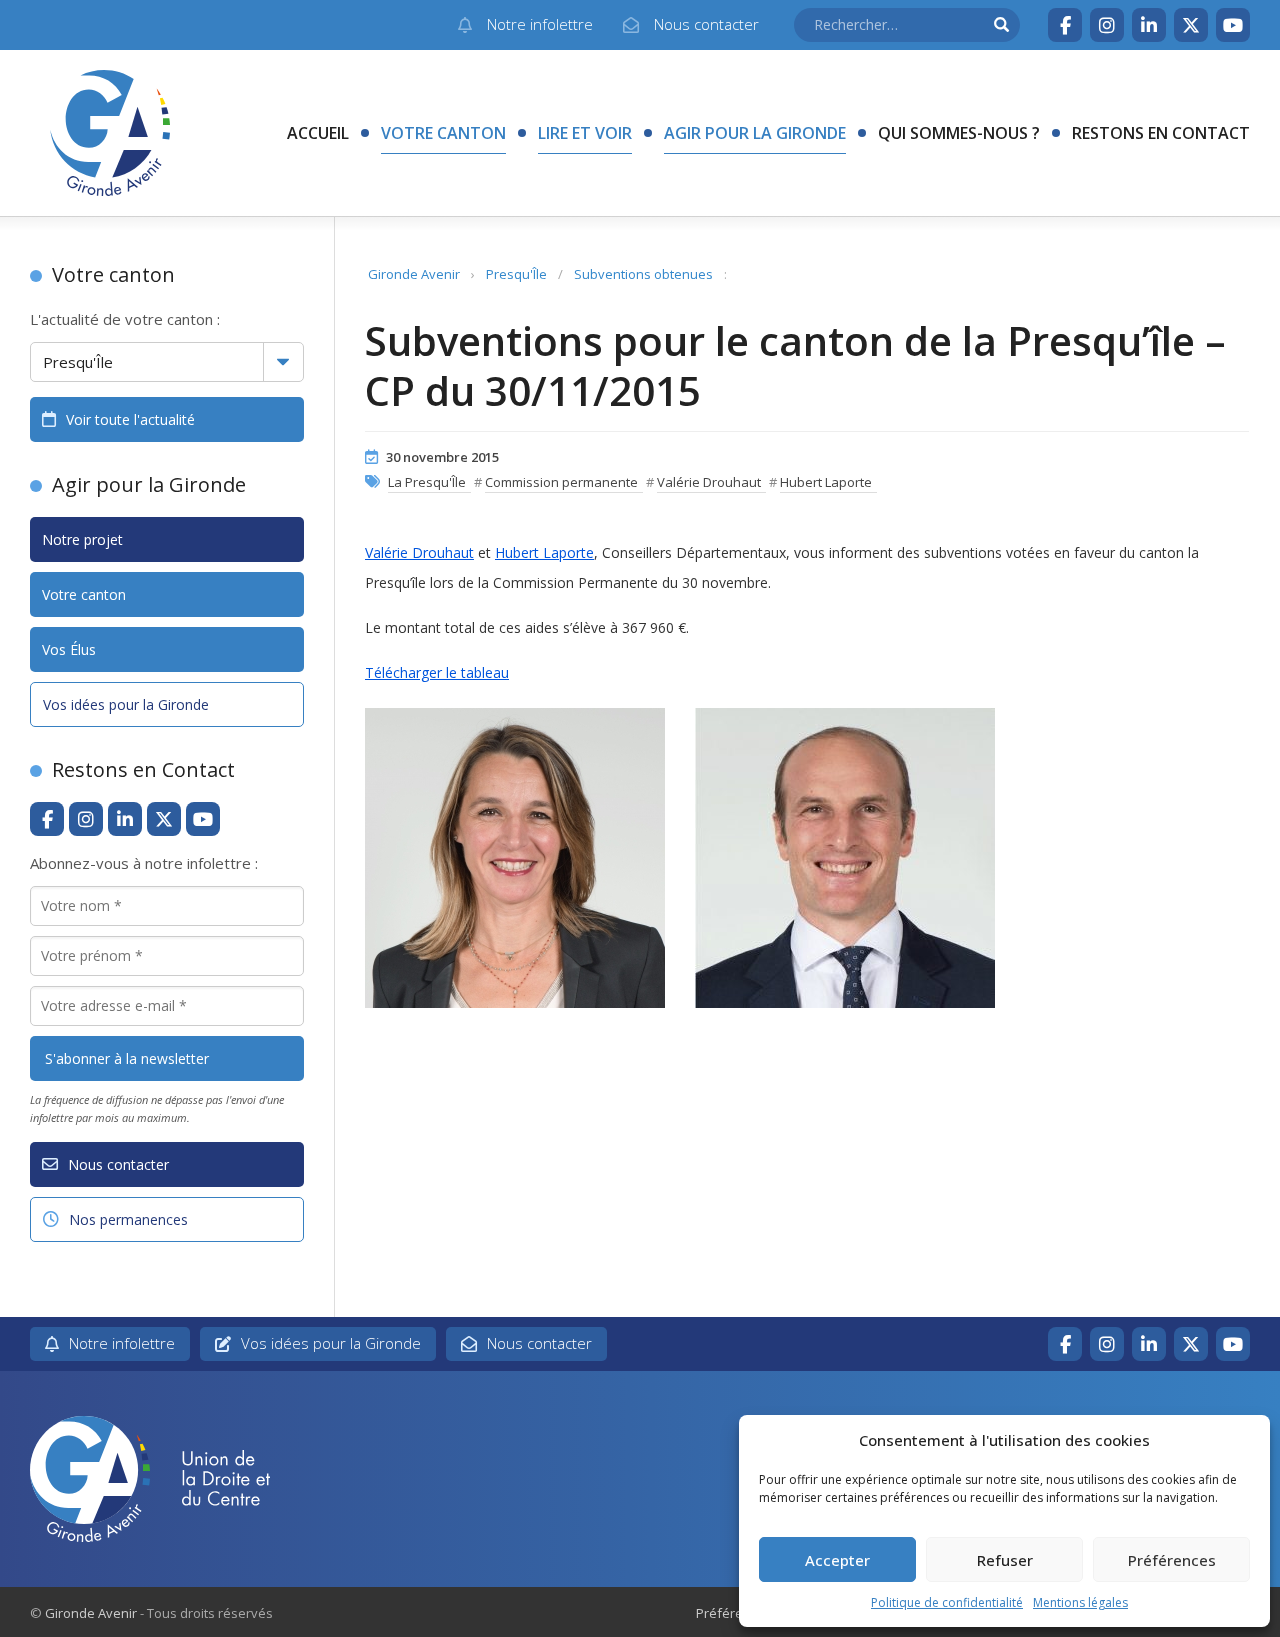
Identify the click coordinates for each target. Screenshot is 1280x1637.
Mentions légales (1080, 1602)
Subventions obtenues (643, 274)
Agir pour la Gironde (755, 133)
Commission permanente (561, 482)
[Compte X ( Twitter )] (1191, 25)
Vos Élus (69, 649)
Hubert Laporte (826, 482)
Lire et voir (585, 133)
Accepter (837, 1560)
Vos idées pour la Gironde (126, 704)
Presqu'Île (516, 274)
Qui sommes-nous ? (959, 133)
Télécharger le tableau (437, 672)
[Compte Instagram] (1107, 25)
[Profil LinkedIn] (1149, 25)
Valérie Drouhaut (709, 482)
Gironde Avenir (414, 274)
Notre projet (82, 539)
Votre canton (443, 133)
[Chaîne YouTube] (1233, 25)
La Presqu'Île (427, 482)
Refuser (1005, 1560)
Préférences (1172, 1560)
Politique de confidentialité (947, 1602)
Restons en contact (1161, 133)
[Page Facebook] (1065, 25)
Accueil (318, 133)
